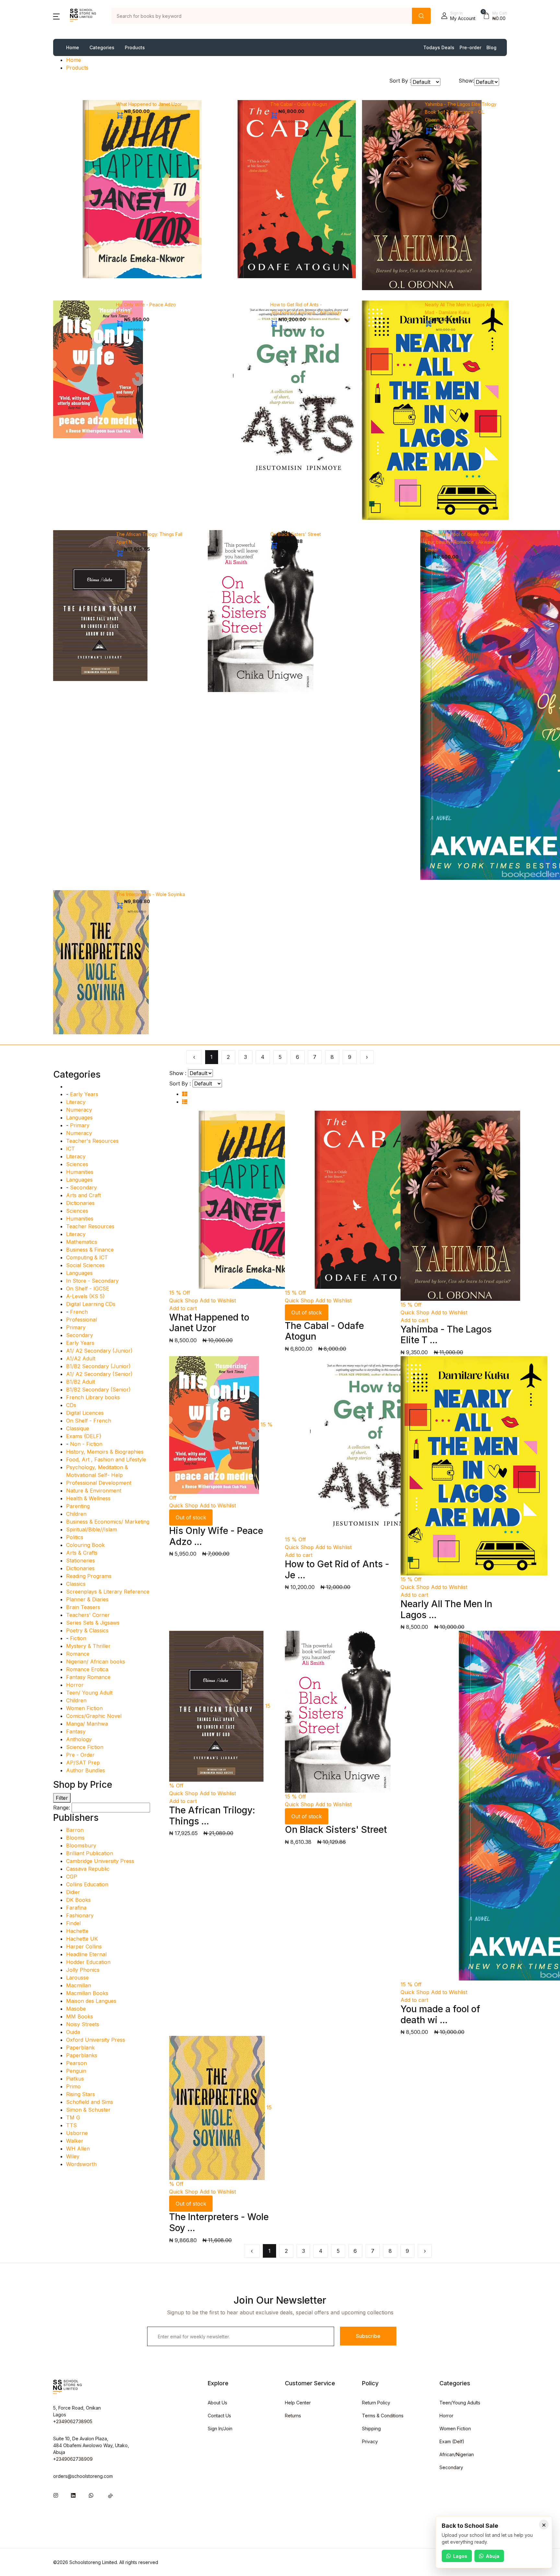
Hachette (77, 1931)
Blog (491, 47)
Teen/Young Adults (460, 2403)
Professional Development (99, 1483)
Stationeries (81, 1560)
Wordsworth (81, 2164)
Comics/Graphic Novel (94, 1716)
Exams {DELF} (84, 1436)
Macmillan (79, 1985)
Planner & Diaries (87, 1599)
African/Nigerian (457, 2454)
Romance (78, 1654)
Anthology (79, 1739)
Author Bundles (86, 1770)
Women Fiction (84, 1708)
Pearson (76, 2063)
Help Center (298, 2403)
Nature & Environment (94, 1491)
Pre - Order (80, 1755)
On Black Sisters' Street (296, 534)
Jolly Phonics (83, 1970)
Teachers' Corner (88, 1615)
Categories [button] (102, 47)
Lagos (460, 2556)
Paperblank (80, 2048)
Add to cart (183, 1308)
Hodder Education (88, 1962)
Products (135, 47)
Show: (466, 81)
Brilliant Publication (90, 1853)
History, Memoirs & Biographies (105, 1452)
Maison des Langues (91, 2001)
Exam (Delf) (452, 2441)
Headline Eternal (86, 1954)
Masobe (76, 2009)
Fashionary (80, 1915)
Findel (73, 1923)
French (79, 1312)
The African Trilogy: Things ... (212, 1816)
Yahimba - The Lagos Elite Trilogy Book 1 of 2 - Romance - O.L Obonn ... (461, 112)
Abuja (493, 2556)
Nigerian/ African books (96, 1662)
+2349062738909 (73, 2459)
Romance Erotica (87, 1669)
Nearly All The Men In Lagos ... (446, 1609)
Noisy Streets (83, 2024)
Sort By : (400, 81)
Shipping (371, 2428)
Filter (62, 1798)
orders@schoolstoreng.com (83, 2476)
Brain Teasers (83, 1607)
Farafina (76, 1908)
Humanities (80, 1172)
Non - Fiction (86, 1444)
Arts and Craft (83, 1195)
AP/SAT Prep (83, 1763)
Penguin (76, 2071)
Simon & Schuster (88, 2110)
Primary (80, 1125)
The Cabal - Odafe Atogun (299, 104)
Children (76, 1514)
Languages (79, 1118)
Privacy (370, 2441)
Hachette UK (82, 1939)
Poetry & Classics (87, 1630)
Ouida (73, 2032)
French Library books (93, 1397)
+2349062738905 (73, 2421)
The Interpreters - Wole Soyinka (151, 894)
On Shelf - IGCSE (88, 1288)
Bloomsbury (81, 1845)
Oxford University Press (96, 2040)
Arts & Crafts (82, 1553)
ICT (70, 1149)
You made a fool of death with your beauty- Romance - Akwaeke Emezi (462, 542)
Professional (82, 1320)
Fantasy (76, 1731)
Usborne (77, 2133)
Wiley (73, 2156)
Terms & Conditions (383, 2416)
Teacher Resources (90, 1226)
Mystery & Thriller (88, 1646)
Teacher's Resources (92, 1141)
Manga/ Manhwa (87, 1724)
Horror (75, 1685)
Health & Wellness (88, 1498)
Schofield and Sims (90, 2102)
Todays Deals (439, 47)
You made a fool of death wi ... (440, 2014)
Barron (75, 1830)
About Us (217, 2403)
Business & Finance (90, 1250)
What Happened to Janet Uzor (149, 104)
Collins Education (87, 1884)
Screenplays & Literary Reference (108, 1592)
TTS (71, 2125)
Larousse (77, 1978)
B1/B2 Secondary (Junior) (98, 1366)
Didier (73, 1892)
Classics (76, 1584)
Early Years (84, 1094)
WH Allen (78, 2149)
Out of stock (307, 1312)
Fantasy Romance (88, 1677)
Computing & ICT (87, 1257)
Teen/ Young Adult (89, 1693)
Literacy (76, 1102)
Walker (75, 2141)
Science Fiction (85, 1747)
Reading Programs (89, 1576)
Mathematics (82, 1242)
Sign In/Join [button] (220, 2428)
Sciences (77, 1164)
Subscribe (368, 2336)
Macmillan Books (87, 1993)
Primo (73, 2086)
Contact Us (219, 2416)
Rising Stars (81, 2094)
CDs (71, 1405)
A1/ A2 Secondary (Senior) (99, 1374)
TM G (73, 2117)
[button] (56, 16)
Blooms (75, 1838)
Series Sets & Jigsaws (93, 1623)
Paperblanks (82, 2055)
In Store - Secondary (92, 1281)
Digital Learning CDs (91, 1304)
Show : (178, 1073)
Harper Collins (84, 1946)
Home (73, 47)
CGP (72, 1877)
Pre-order (470, 47)
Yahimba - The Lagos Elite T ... (446, 1335)
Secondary (83, 1187)
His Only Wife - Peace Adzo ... (216, 1536)
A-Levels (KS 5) (85, 1296)
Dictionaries (80, 1203)
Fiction (78, 1638)
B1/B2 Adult (81, 1382)
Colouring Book (85, 1545)
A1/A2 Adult (81, 1358)
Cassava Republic (88, 1869)
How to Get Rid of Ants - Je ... (337, 1570)
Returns (293, 2416)
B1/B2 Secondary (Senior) (98, 1390)
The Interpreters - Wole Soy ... (219, 2222)
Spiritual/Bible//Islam (92, 1529)
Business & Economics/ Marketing (108, 1522)
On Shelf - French (89, 1421)
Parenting (78, 1506)
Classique (78, 1428)
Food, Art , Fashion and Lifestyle (106, 1459)
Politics (75, 1537)
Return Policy (376, 2403)
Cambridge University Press (100, 1861)
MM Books (80, 2016)
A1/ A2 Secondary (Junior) (99, 1351)
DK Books (78, 1900)
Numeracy (79, 1110)
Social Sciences (85, 1265)
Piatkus (75, 2079)
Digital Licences (85, 1413)
